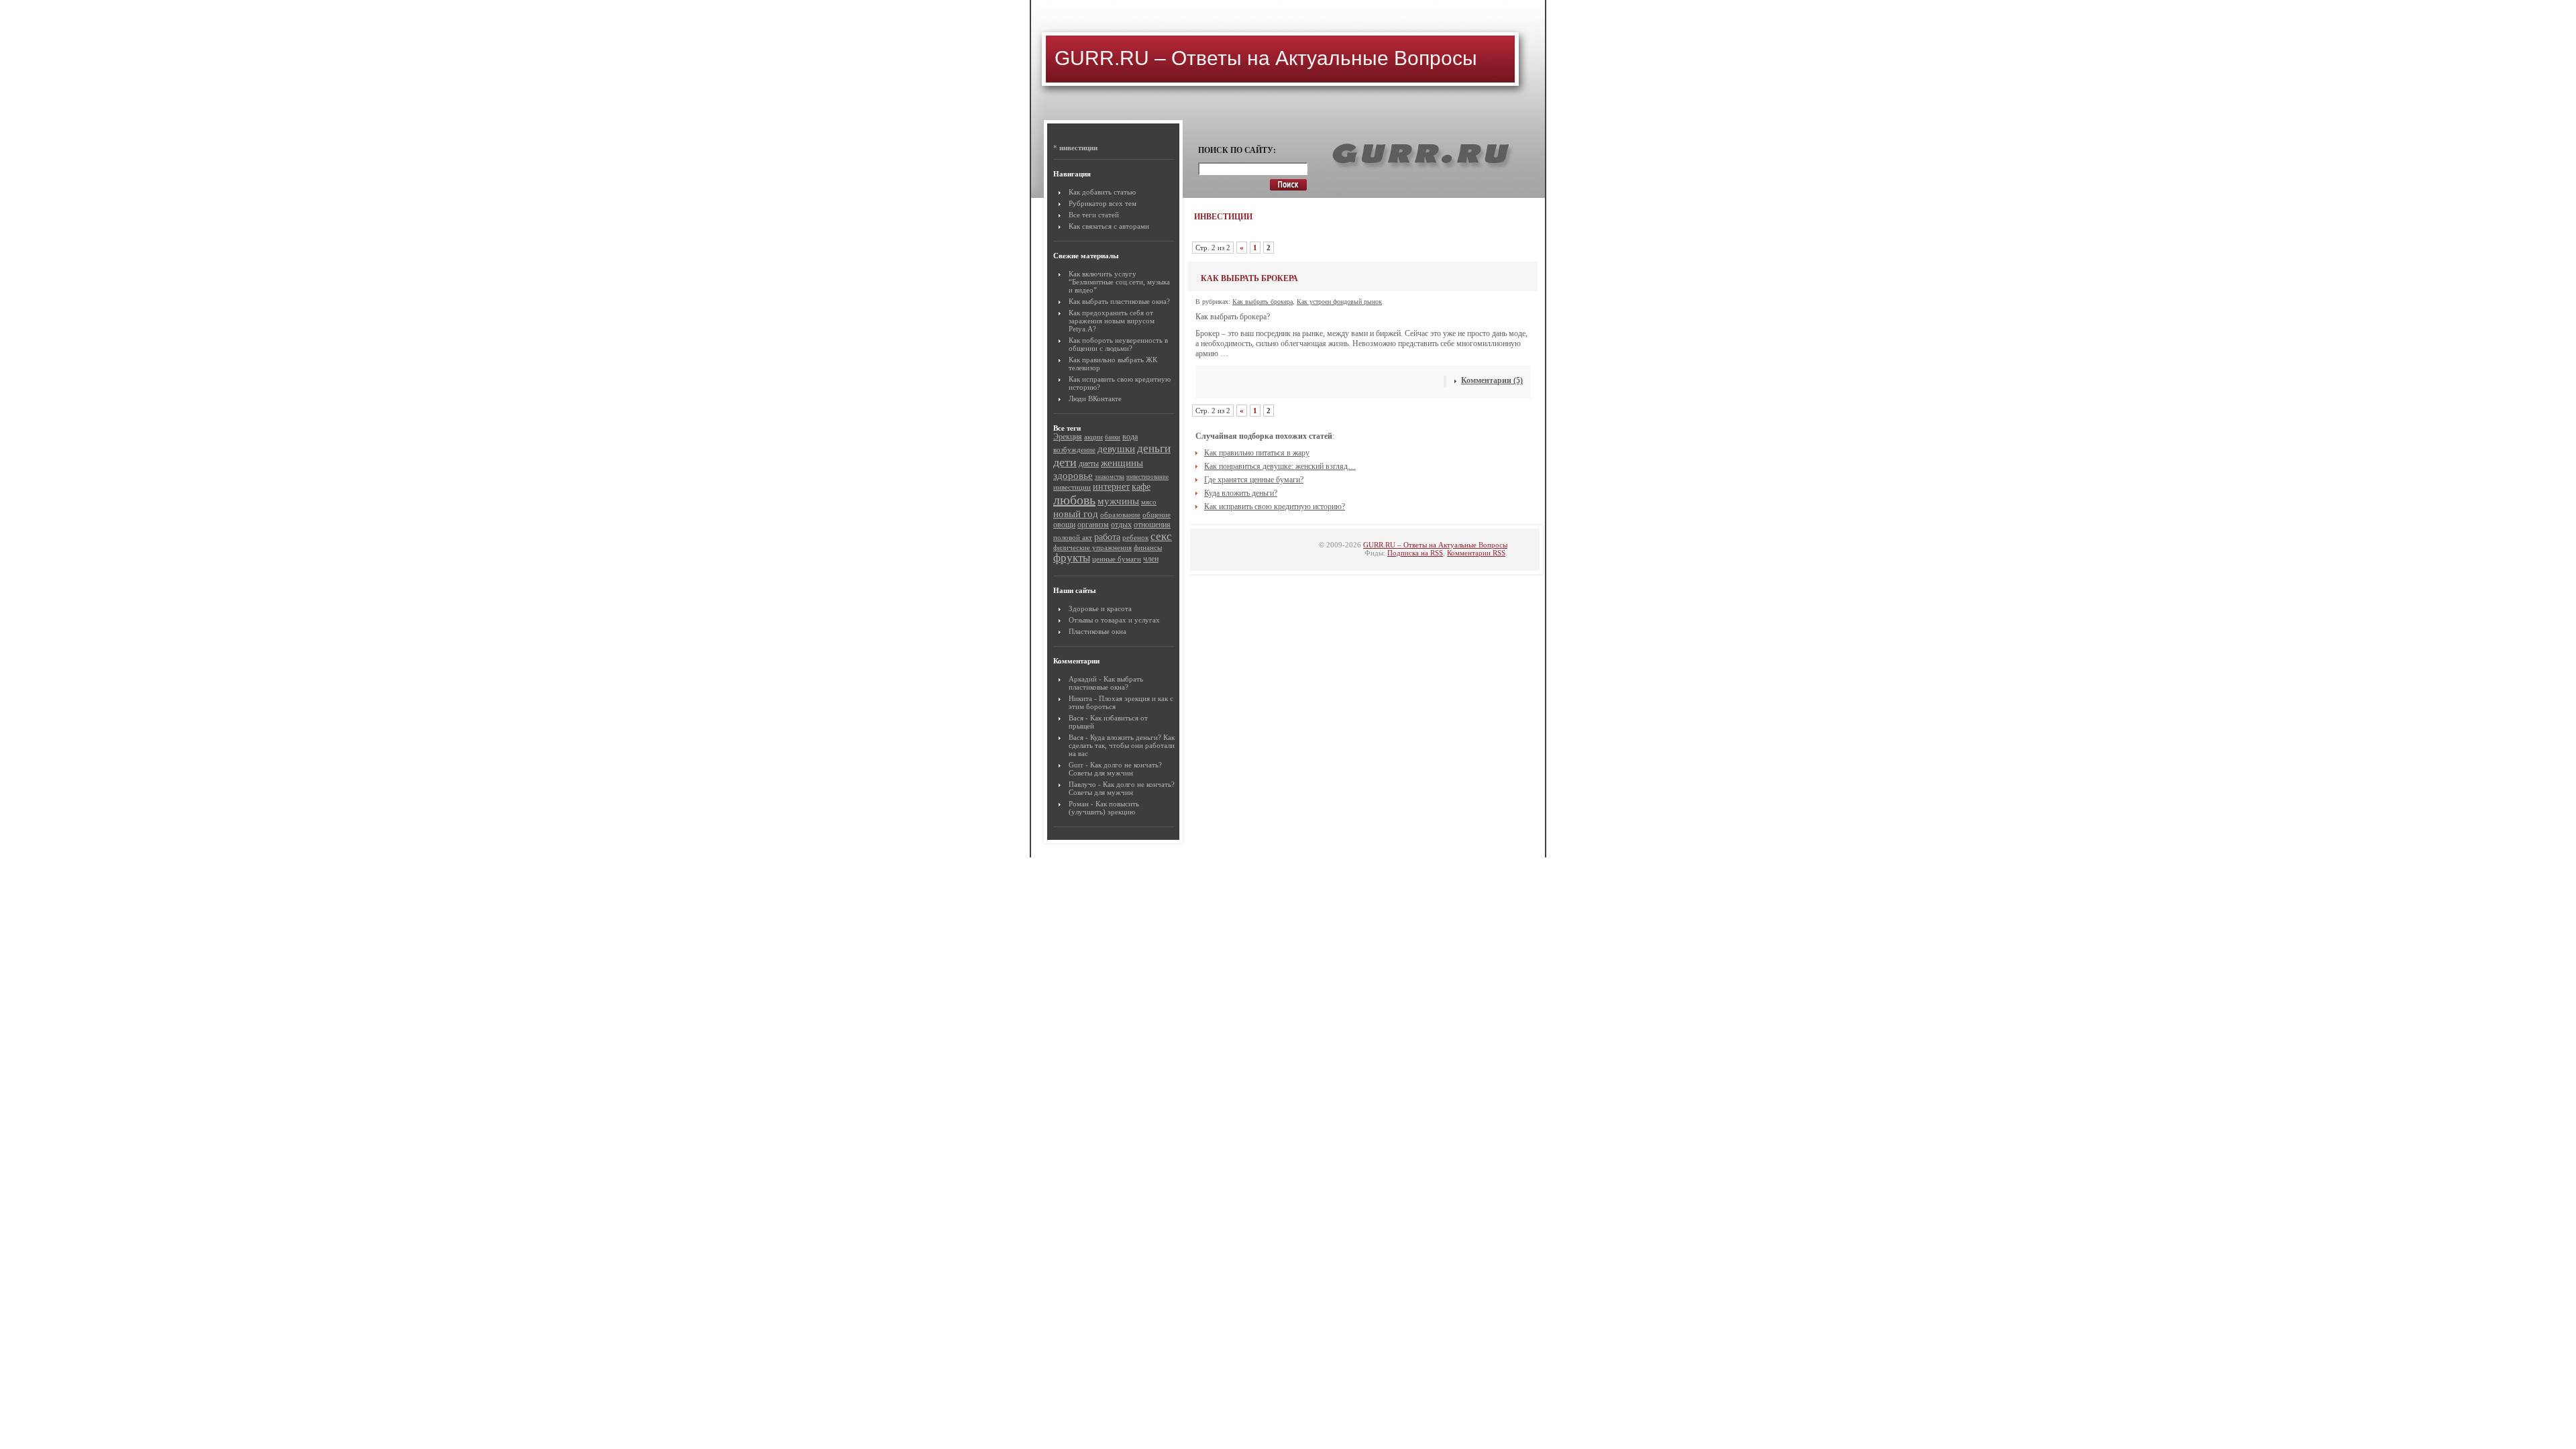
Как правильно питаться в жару (1257, 453)
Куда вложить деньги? (1241, 493)
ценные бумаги (1117, 559)
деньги (1154, 448)
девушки (1116, 448)
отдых (1121, 525)
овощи (1064, 525)
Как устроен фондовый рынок (1339, 302)
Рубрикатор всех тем (1103, 203)
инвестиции (1072, 487)
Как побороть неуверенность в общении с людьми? (1118, 344)
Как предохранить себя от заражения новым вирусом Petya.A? (1112, 321)
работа (1107, 537)
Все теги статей (1094, 215)
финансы (1148, 547)
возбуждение (1074, 449)
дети (1065, 462)
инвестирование (1147, 477)
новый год (1076, 514)
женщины (1122, 463)
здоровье (1073, 475)
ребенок (1135, 537)
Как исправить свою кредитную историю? (1275, 506)
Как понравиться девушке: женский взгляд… (1280, 466)
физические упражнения (1092, 547)
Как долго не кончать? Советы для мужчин (1115, 769)
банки (1113, 437)
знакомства (1110, 477)
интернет (1111, 487)
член (1151, 559)
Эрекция (1068, 437)
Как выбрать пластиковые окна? (1119, 301)
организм (1093, 525)
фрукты (1072, 558)
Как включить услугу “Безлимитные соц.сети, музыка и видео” (1119, 282)
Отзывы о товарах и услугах (1114, 620)
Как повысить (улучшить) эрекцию (1104, 808)
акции (1093, 437)
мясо (1149, 502)
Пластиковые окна (1097, 631)
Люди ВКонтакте (1095, 398)
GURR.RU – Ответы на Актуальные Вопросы (1266, 58)
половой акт (1073, 537)
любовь (1074, 500)
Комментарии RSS (1476, 553)
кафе (1141, 487)
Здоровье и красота (1100, 608)
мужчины (1118, 501)
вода (1130, 437)
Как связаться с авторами (1109, 226)
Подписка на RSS (1415, 553)
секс (1161, 536)
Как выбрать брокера (1249, 278)
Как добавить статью (1102, 192)
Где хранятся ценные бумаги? (1254, 480)
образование (1120, 515)
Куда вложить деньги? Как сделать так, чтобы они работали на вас (1122, 745)
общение (1157, 515)
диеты (1089, 464)
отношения (1152, 525)
